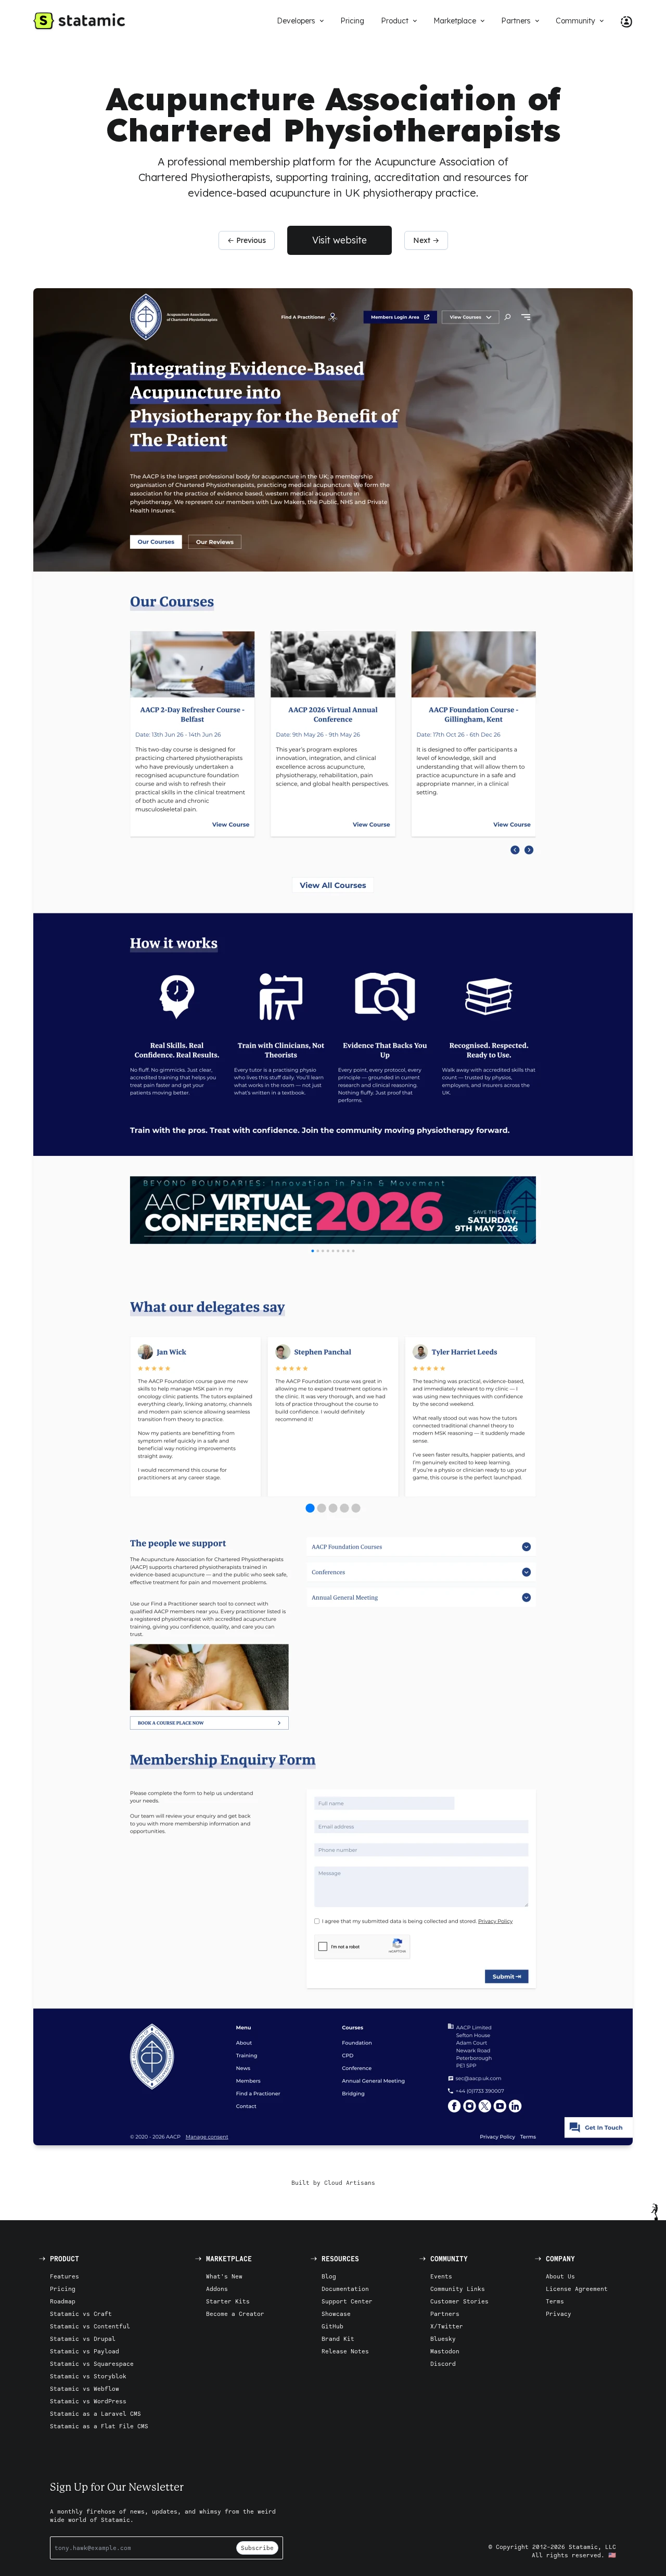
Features (65, 2276)
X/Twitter (447, 2326)
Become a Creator (235, 2314)
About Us (560, 2276)
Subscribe (257, 2548)
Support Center (347, 2301)
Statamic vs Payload (85, 2351)
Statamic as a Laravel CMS (95, 2413)
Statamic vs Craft (81, 2314)
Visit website (340, 240)
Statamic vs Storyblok (88, 2376)
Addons (217, 2289)
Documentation (345, 2289)
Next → (426, 240)
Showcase (336, 2314)
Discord (443, 2364)
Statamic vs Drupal (83, 2339)
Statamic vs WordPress (88, 2401)
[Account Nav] (622, 21)
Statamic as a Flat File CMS (99, 2426)
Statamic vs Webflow (85, 2388)
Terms (555, 2301)
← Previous (247, 240)
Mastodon (445, 2351)
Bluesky (443, 2339)
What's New (224, 2276)
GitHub (332, 2326)
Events (441, 2276)
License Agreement (577, 2289)
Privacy (559, 2314)
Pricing (63, 2289)
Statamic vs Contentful (90, 2326)
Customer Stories (459, 2301)
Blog (329, 2276)
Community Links (458, 2289)
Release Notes (345, 2351)
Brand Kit (338, 2339)
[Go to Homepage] (79, 21)
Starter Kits (228, 2301)
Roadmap (63, 2301)
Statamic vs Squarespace (92, 2364)
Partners (445, 2314)
